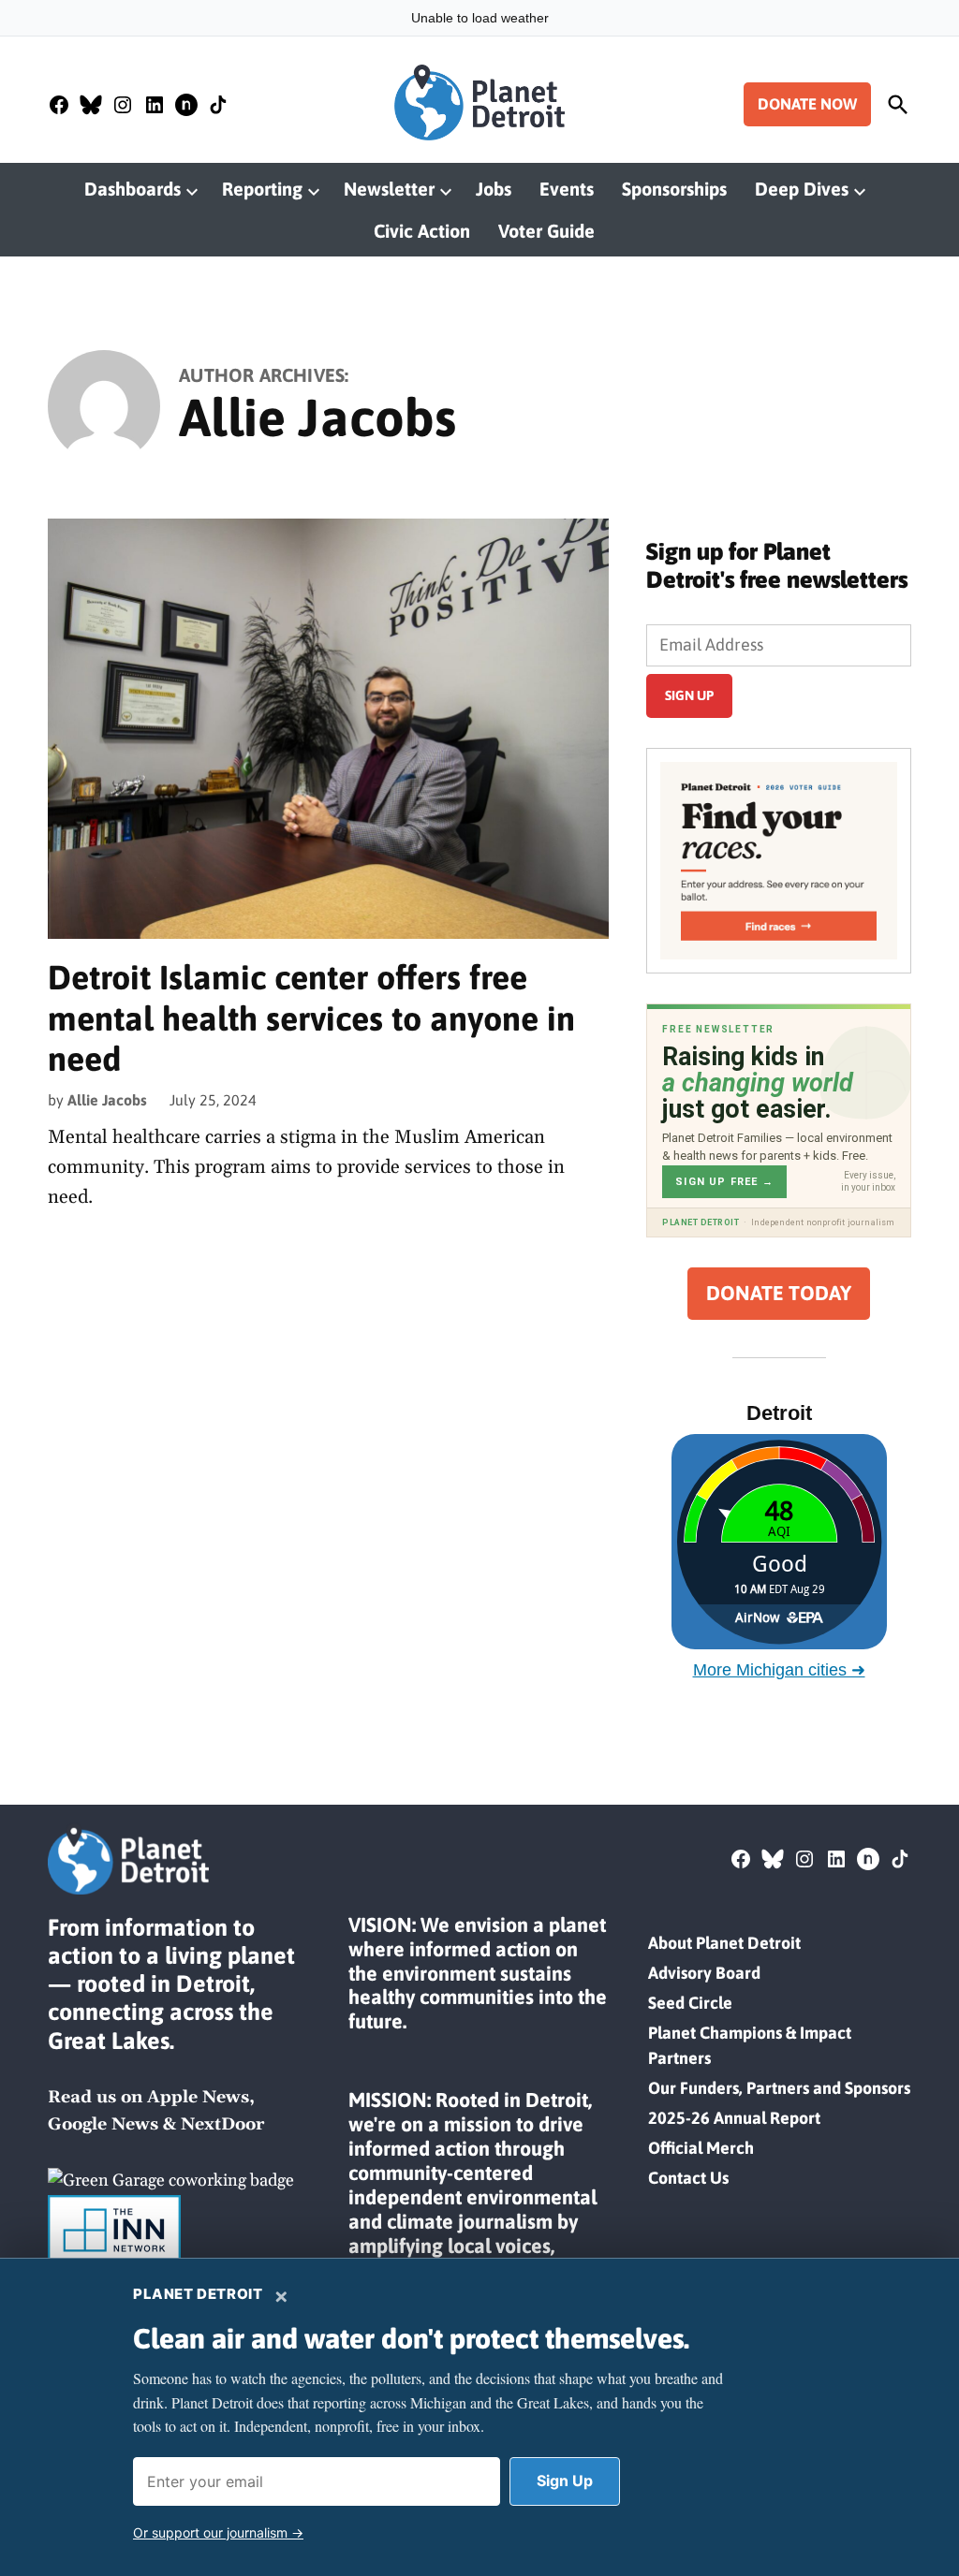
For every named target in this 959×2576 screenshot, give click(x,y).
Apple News (198, 2097)
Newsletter (389, 189)
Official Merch (701, 2148)
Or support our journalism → (218, 2532)
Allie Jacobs (107, 1100)
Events (567, 189)
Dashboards (133, 189)
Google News (103, 2124)
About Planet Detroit (724, 1943)
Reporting (262, 189)
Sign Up (565, 2481)
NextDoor (222, 2124)
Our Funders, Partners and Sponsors (779, 2088)
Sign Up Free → (724, 1182)
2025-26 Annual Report (734, 2118)
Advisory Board (704, 1973)
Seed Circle (690, 2003)
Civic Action (422, 231)
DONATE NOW (807, 104)
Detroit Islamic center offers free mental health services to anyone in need (311, 1017)
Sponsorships (674, 189)
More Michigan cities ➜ (779, 1670)
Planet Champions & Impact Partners (750, 2045)
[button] (779, 860)
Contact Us (688, 2178)
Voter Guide (546, 231)
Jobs (494, 189)
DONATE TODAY (779, 1293)
